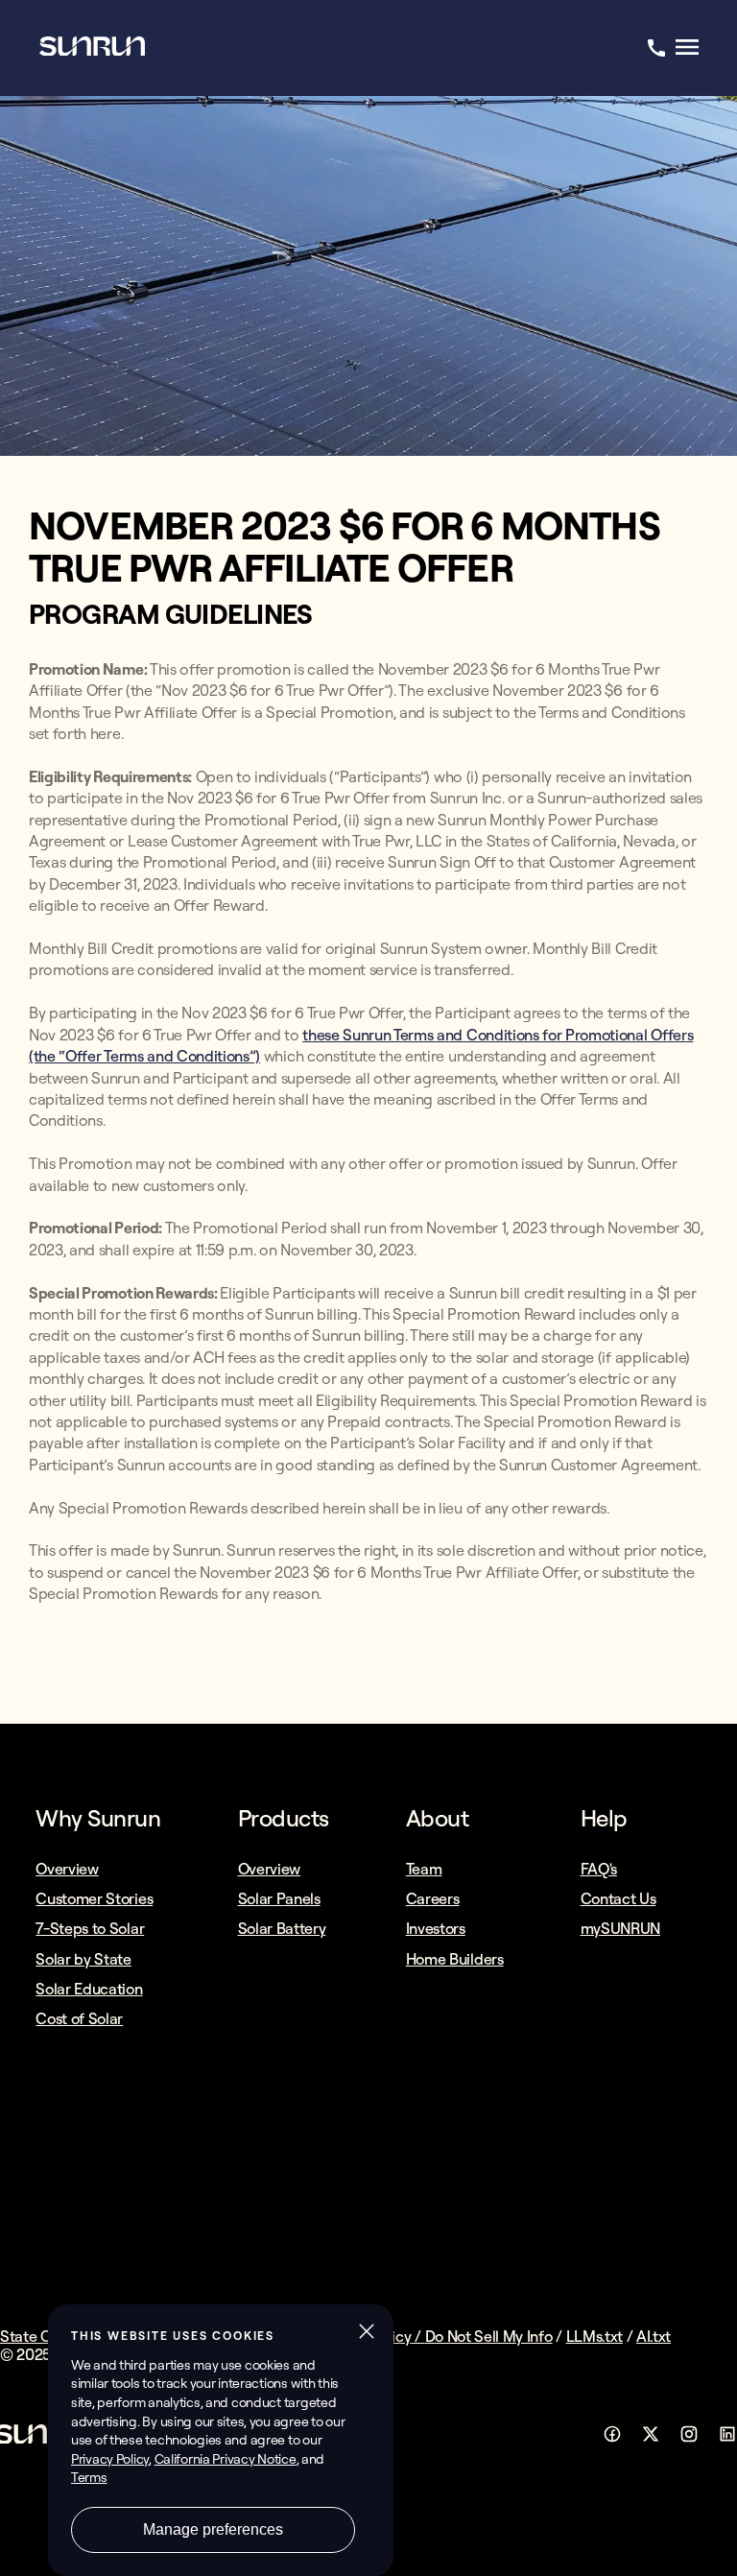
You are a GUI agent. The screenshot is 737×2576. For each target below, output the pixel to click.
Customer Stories (94, 1898)
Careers (433, 1898)
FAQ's (599, 1869)
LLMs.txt (594, 2336)
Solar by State (83, 1959)
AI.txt (654, 2336)
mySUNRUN (620, 1928)
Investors (436, 1928)
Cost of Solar (79, 2018)
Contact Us (618, 1898)
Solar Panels (279, 1898)
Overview (67, 1869)
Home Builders (455, 1959)
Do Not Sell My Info (489, 2336)
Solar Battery (282, 1928)
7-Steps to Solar (90, 1928)
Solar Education (89, 1989)
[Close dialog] (721, 2561)
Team (424, 1869)
